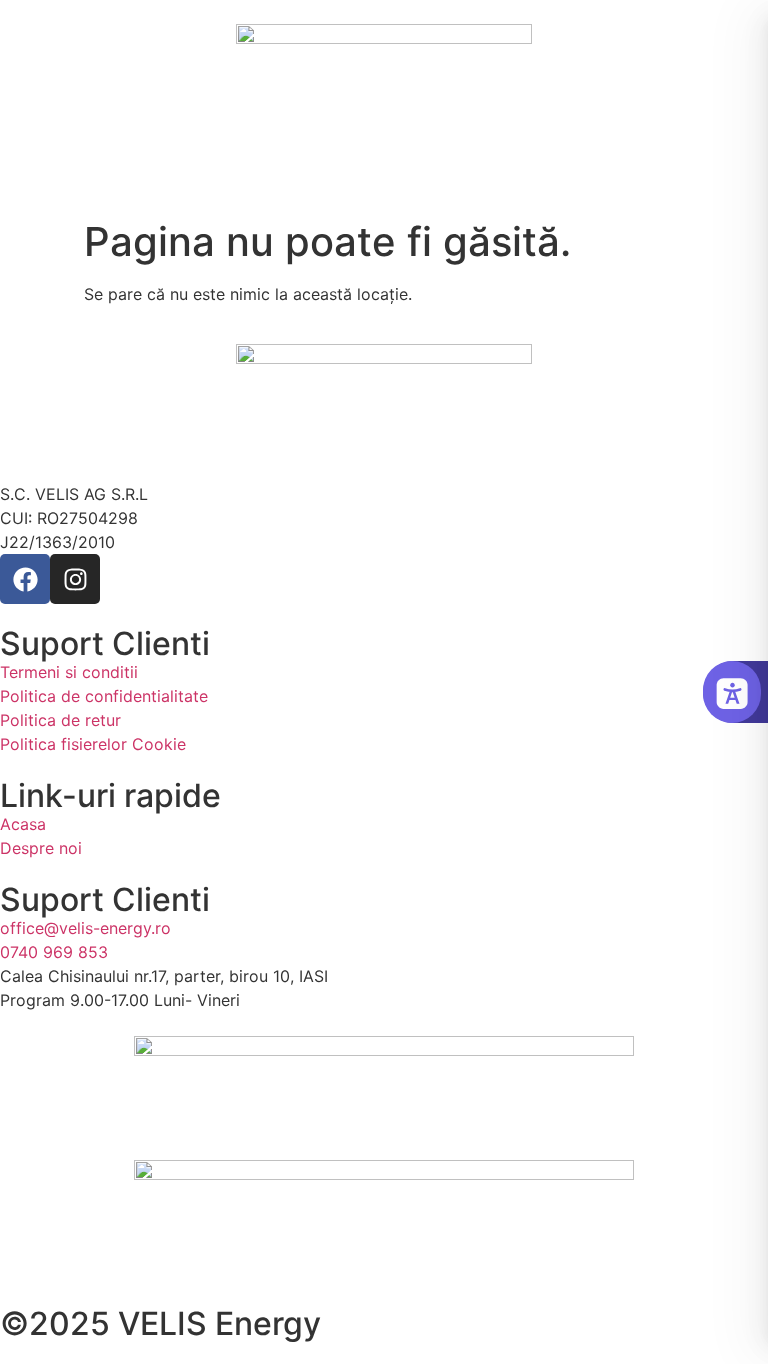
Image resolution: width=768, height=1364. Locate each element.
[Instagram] (75, 579)
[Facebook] (25, 579)
